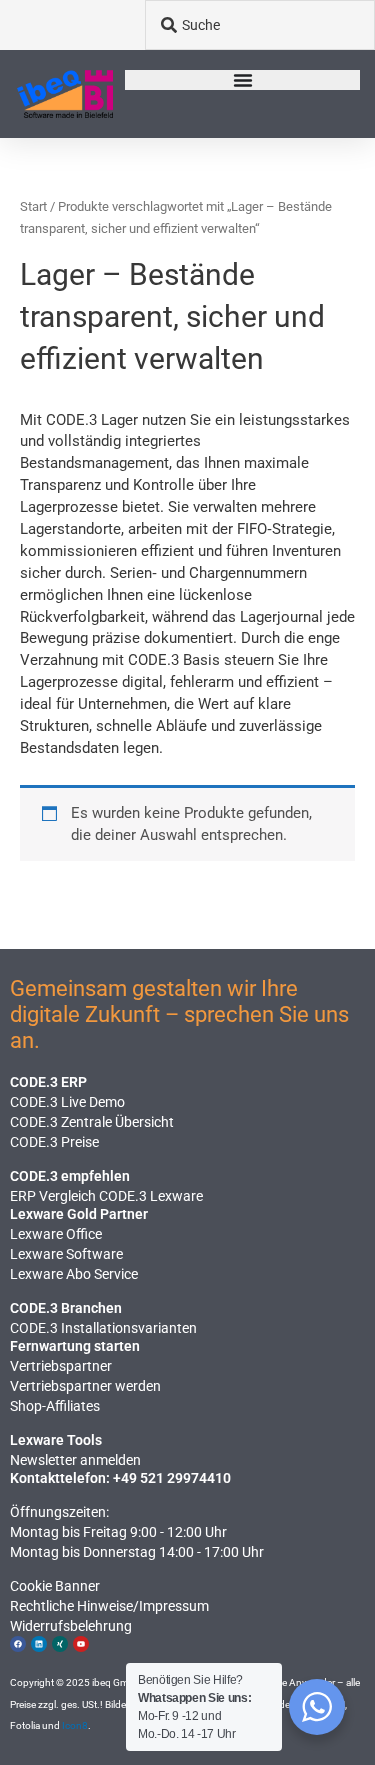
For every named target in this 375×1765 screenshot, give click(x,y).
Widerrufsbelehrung (71, 1626)
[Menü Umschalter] (243, 80)
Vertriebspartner (61, 1366)
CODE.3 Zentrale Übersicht (92, 1122)
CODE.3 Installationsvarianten (103, 1328)
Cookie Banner (55, 1586)
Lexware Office (56, 1234)
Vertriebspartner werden (85, 1386)
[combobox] (260, 25)
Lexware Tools (56, 1440)
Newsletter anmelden (75, 1460)
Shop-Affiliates (55, 1406)
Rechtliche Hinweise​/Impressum (109, 1606)
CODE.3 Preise (54, 1142)
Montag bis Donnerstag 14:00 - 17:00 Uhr (137, 1552)
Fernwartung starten (75, 1346)
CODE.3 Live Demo (67, 1102)
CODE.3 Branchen (66, 1308)
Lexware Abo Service (74, 1274)
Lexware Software (66, 1254)
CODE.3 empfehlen (70, 1176)
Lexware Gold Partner (79, 1214)
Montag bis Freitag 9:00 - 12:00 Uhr (118, 1532)
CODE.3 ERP (48, 1082)
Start (33, 206)
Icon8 (75, 1725)
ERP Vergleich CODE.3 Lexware (106, 1196)
